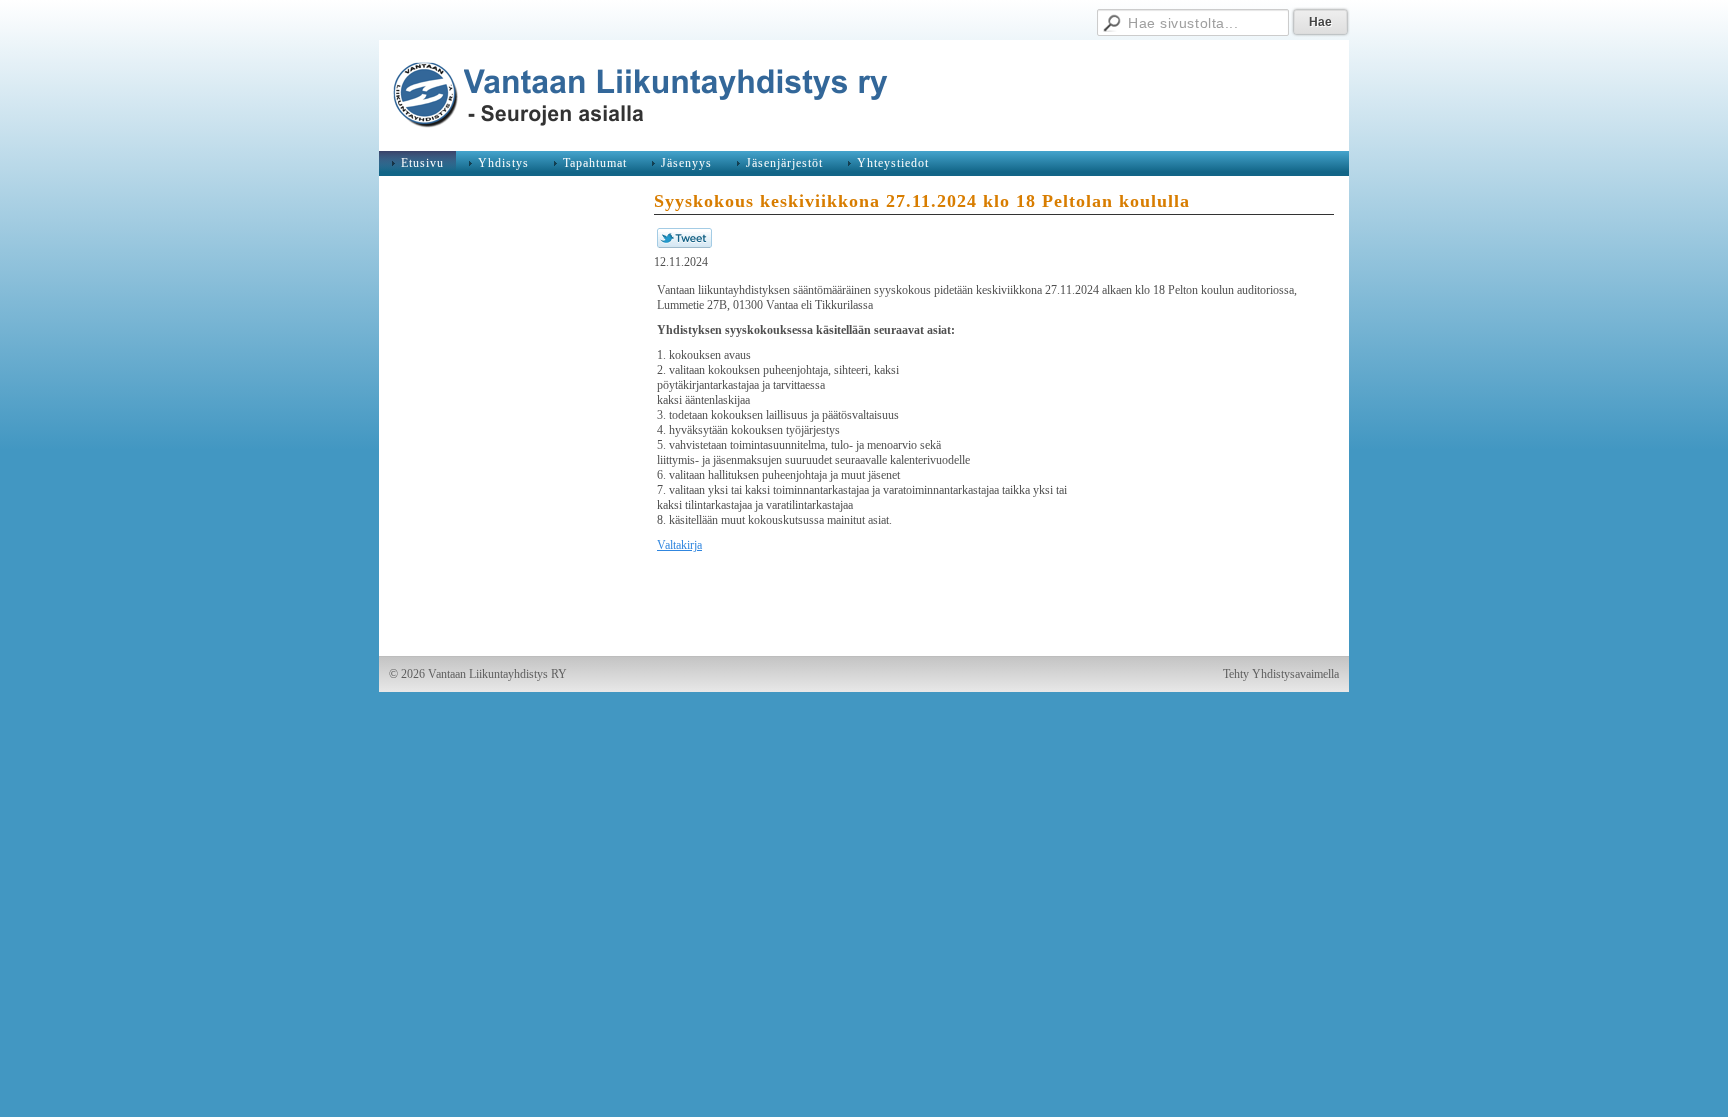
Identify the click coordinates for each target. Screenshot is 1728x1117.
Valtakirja (679, 545)
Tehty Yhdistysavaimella (1281, 674)
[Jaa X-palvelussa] (684, 244)
